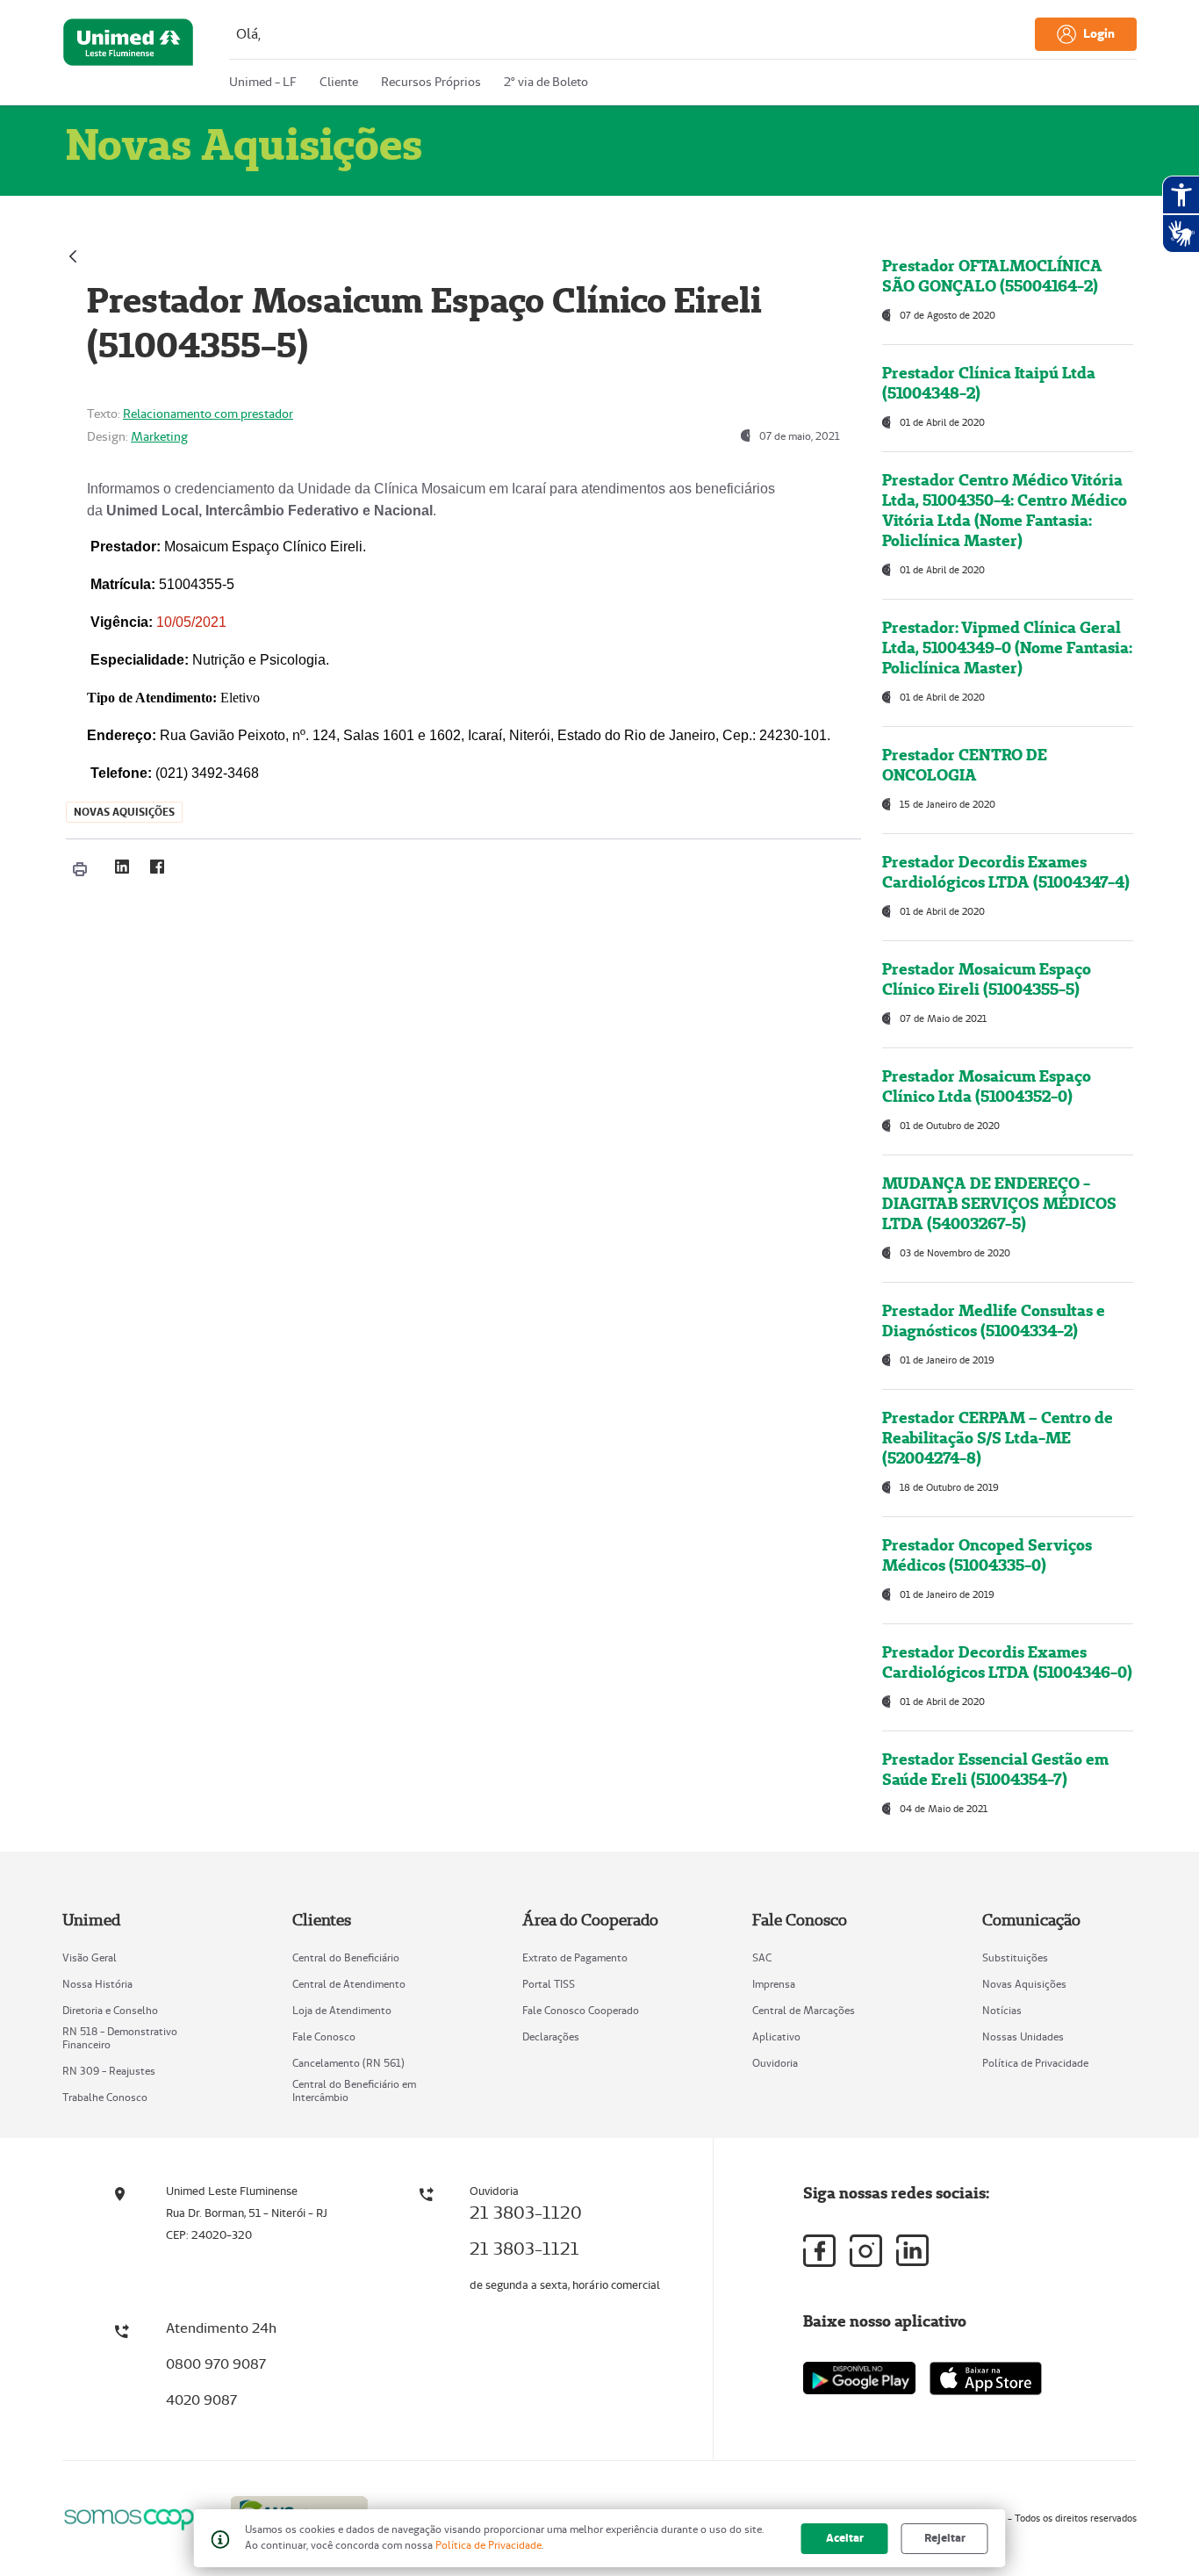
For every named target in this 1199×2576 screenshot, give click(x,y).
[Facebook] (157, 867)
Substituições (1015, 1957)
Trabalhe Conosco (105, 2097)
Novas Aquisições (1024, 1984)
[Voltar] (73, 254)
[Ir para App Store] (986, 2378)
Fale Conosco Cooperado (581, 2010)
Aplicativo (776, 2036)
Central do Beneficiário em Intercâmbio (354, 2090)
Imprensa (774, 1984)
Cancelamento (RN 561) (348, 2063)
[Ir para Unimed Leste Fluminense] (128, 56)
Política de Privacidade (1035, 2063)
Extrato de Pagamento (575, 1957)
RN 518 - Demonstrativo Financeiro (120, 2038)
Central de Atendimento (349, 1984)
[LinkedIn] (122, 867)
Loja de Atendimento (342, 2010)
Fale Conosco (324, 2036)
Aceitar (845, 2538)
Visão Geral (90, 1957)
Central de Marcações (804, 2010)
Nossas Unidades (1023, 2036)
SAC (762, 1957)
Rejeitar (945, 2538)
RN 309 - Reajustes (109, 2071)
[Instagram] (866, 2251)
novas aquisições (124, 812)
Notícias (1002, 2010)
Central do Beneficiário (346, 1957)
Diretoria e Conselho (110, 2010)
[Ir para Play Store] (859, 2378)
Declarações (551, 2036)
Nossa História (97, 1984)
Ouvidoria (775, 2063)
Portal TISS (549, 1984)
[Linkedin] (912, 2250)
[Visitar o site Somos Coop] (136, 2517)
